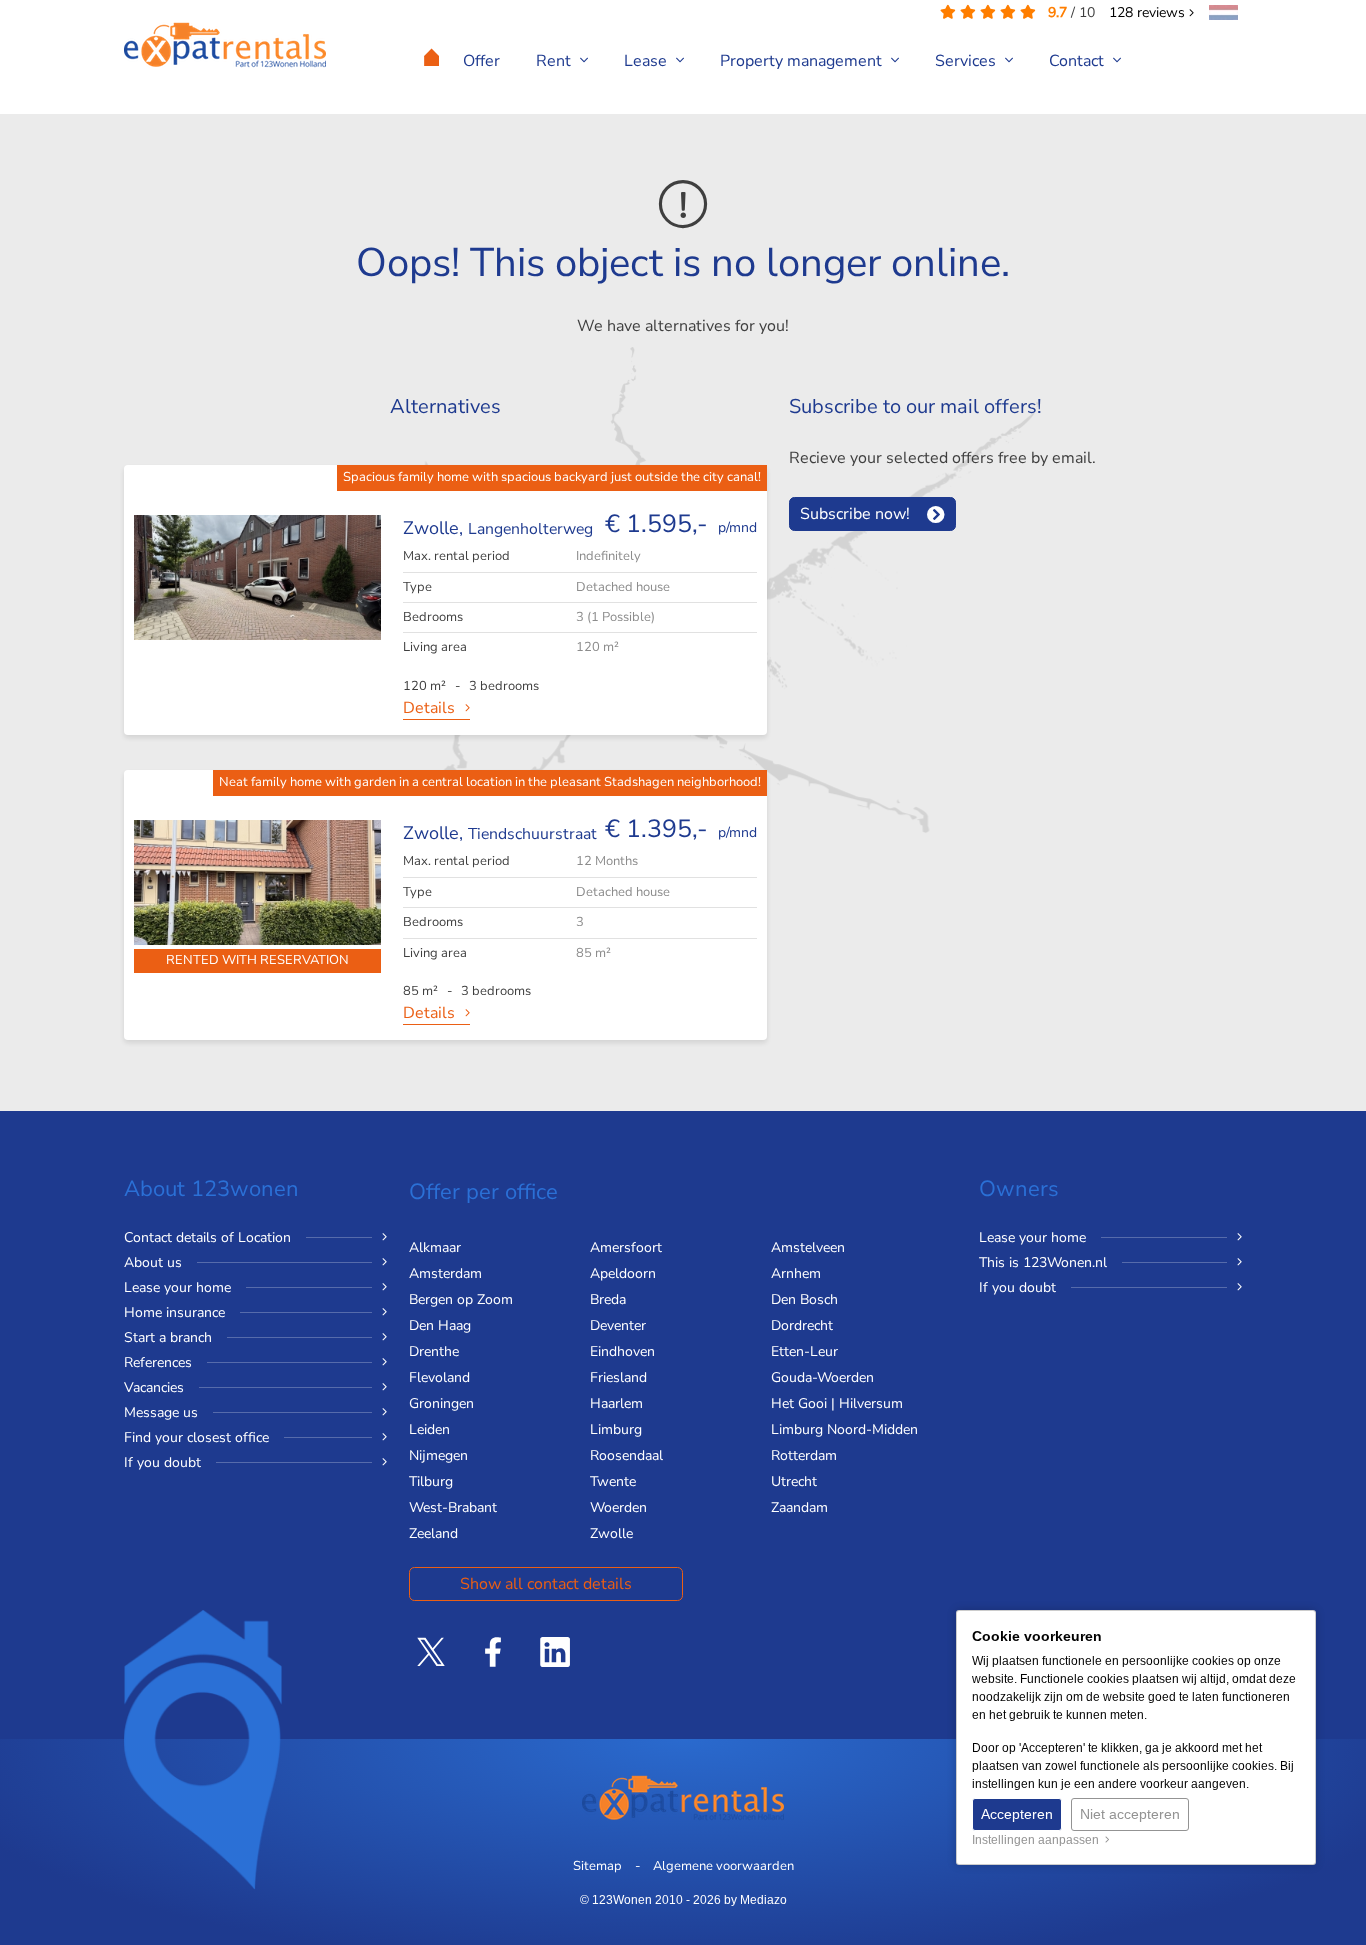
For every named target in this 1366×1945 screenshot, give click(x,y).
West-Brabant (453, 1507)
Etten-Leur (804, 1351)
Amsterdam (445, 1273)
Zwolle (611, 1533)
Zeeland (433, 1533)
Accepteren (1017, 1814)
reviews (1149, 12)
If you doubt (162, 1462)
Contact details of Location (207, 1237)
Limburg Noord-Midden (844, 1429)
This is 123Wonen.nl (1043, 1262)
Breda (608, 1299)
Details (429, 708)
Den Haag (440, 1325)
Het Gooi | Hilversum (837, 1403)
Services (967, 61)
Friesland (618, 1377)
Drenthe (434, 1351)
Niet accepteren (1130, 1814)
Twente (613, 1481)
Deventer (618, 1325)
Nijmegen (438, 1455)
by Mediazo (755, 1900)
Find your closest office (196, 1437)
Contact (1078, 61)
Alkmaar (435, 1247)
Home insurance (174, 1312)
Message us (161, 1412)
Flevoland (439, 1377)
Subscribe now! (855, 514)
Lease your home (177, 1287)
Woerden (618, 1507)
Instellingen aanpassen (1038, 1840)
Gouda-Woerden (822, 1377)
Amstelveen (808, 1247)
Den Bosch (804, 1299)
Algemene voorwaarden (723, 1866)
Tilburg (431, 1481)
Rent (555, 61)
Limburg (616, 1429)
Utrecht (794, 1481)
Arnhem (796, 1273)
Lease (647, 61)
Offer (481, 61)
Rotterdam (804, 1455)
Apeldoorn (623, 1273)
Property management (803, 61)
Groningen (441, 1403)
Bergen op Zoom (461, 1299)
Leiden (429, 1429)
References (158, 1362)
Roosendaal (626, 1455)
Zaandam (799, 1507)
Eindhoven (622, 1351)
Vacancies (154, 1387)
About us (153, 1262)
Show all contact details (546, 1584)
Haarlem (616, 1403)
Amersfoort (626, 1247)
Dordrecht (802, 1325)
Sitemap (597, 1866)
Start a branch (168, 1337)
